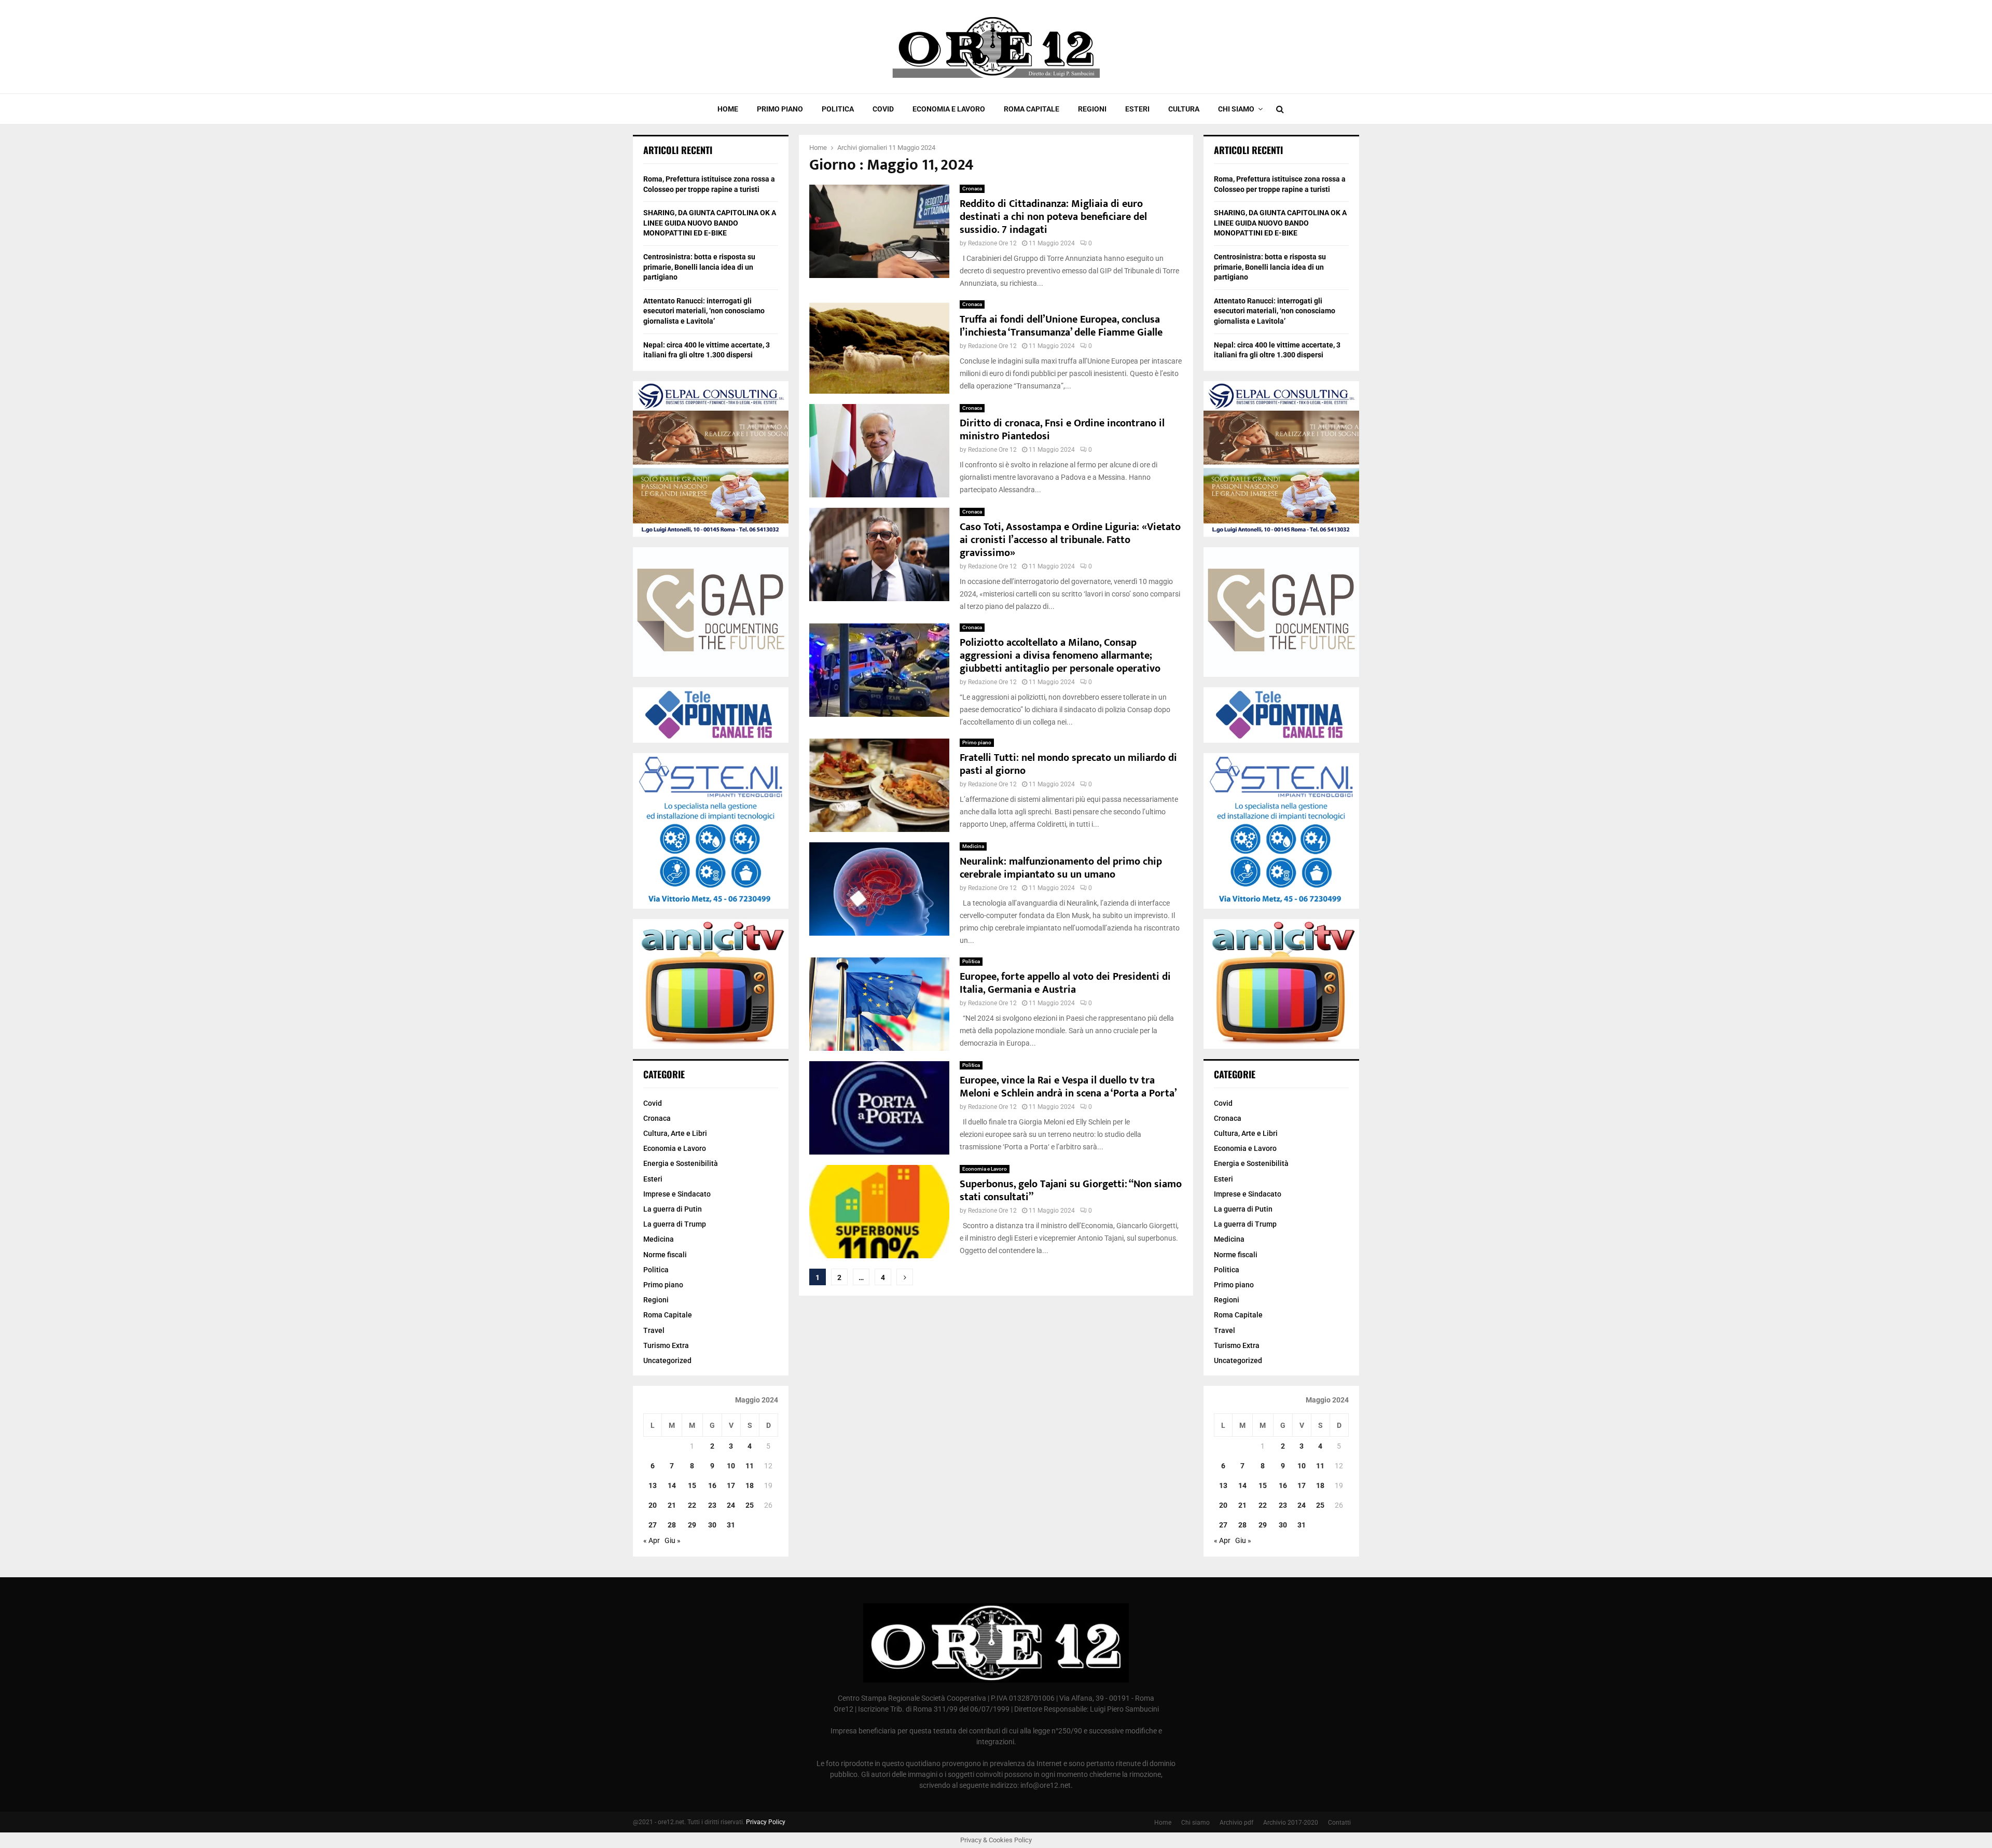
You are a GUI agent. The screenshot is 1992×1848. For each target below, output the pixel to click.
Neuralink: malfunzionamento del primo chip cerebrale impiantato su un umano (1061, 868)
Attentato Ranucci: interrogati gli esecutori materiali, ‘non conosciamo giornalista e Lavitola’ (704, 311)
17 (731, 1485)
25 (750, 1505)
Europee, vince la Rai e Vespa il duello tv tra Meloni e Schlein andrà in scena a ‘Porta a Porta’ (1068, 1087)
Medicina (973, 846)
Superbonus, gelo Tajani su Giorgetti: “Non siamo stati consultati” (1071, 1191)
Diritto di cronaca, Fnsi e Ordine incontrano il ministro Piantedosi (1062, 430)
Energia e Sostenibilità (681, 1163)
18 (750, 1485)
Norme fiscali (665, 1255)
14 (672, 1485)
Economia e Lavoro (949, 109)
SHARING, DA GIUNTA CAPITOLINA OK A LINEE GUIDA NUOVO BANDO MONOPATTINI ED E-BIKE (710, 223)
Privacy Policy (766, 1822)
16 (712, 1485)
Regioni (1092, 109)
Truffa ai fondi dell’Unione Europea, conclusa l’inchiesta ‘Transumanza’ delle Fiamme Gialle (1061, 326)
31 (731, 1525)
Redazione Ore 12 (992, 243)
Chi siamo (1236, 109)
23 (712, 1505)
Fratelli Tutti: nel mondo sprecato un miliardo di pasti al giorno (1068, 764)
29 (692, 1525)
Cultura (1184, 109)
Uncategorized (667, 1360)
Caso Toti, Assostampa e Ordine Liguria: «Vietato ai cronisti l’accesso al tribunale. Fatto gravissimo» (1070, 540)
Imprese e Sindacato (677, 1194)
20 (653, 1505)
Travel (654, 1330)
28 (672, 1525)
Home (728, 109)
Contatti (1339, 1823)
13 (653, 1485)
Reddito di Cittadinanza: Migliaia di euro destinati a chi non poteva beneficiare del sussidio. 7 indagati (1053, 217)
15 (692, 1485)
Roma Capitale (1032, 109)
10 (731, 1466)
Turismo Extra (666, 1345)
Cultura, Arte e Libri (675, 1133)
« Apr (652, 1540)
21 (672, 1505)
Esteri (1137, 109)
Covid (883, 109)
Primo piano (780, 109)
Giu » (673, 1540)
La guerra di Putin (673, 1209)
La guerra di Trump (675, 1224)
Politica (838, 109)
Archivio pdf (1236, 1823)
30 (712, 1525)
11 (750, 1466)
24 (731, 1505)
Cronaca (972, 189)
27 (653, 1525)
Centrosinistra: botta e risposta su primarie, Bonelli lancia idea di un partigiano (699, 267)
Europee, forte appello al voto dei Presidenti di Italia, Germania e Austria (1065, 983)
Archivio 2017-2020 (1291, 1823)
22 (692, 1505)
